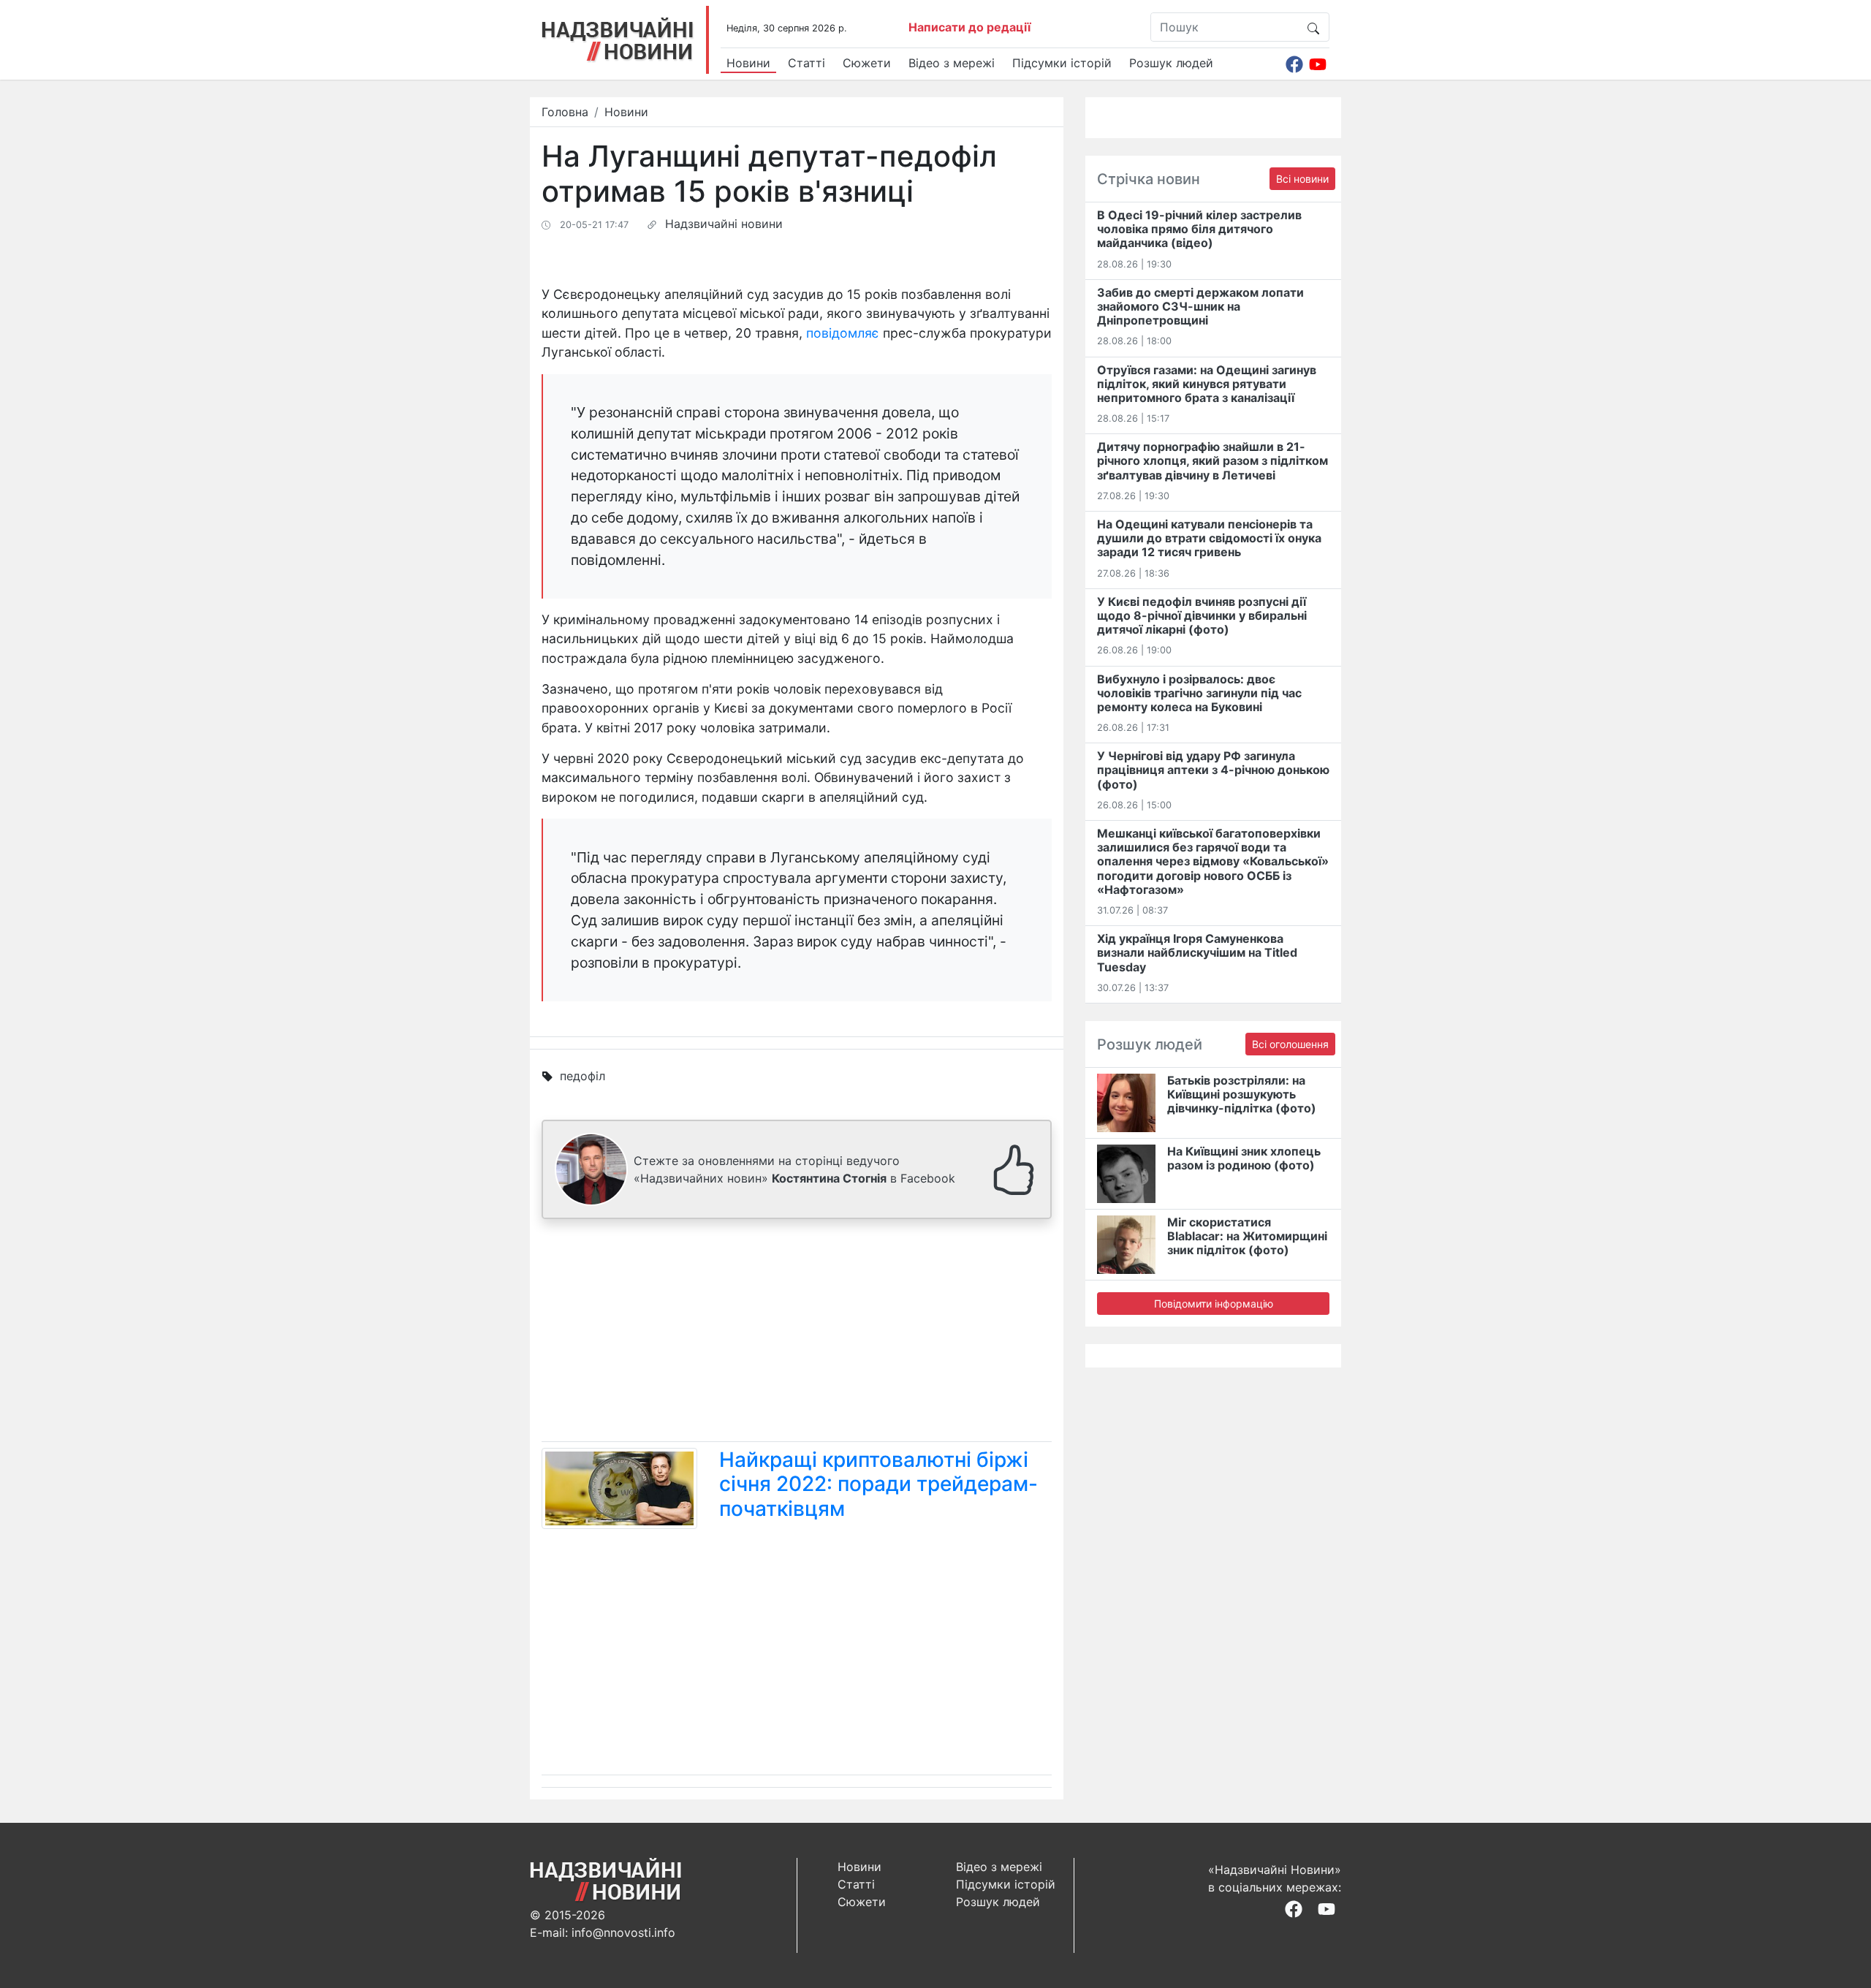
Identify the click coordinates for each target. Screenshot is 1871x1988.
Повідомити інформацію (1214, 1304)
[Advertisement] (797, 1333)
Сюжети (867, 63)
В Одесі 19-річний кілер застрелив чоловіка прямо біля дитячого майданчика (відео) (1199, 229)
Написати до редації (969, 27)
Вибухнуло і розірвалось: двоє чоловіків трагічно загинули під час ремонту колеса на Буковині (1199, 693)
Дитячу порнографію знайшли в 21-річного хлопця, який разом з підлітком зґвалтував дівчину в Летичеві (1212, 460)
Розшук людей (1171, 63)
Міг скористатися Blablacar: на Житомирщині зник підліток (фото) (1247, 1236)
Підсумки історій (1062, 63)
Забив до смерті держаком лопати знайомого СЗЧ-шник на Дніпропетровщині (1200, 306)
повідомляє (843, 333)
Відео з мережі (952, 63)
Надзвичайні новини (724, 224)
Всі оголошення (1290, 1044)
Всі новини (1302, 179)
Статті (807, 63)
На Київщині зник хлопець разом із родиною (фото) (1244, 1158)
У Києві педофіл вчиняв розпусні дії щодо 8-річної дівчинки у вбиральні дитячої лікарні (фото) (1202, 615)
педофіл (582, 1076)
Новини (748, 63)
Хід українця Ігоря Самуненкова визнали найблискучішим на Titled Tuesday (1197, 952)
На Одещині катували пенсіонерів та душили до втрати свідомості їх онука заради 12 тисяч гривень (1209, 538)
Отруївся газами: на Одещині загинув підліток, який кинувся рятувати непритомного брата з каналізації (1207, 384)
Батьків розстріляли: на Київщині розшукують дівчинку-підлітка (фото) (1242, 1094)
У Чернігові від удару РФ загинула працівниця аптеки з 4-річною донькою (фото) (1213, 770)
